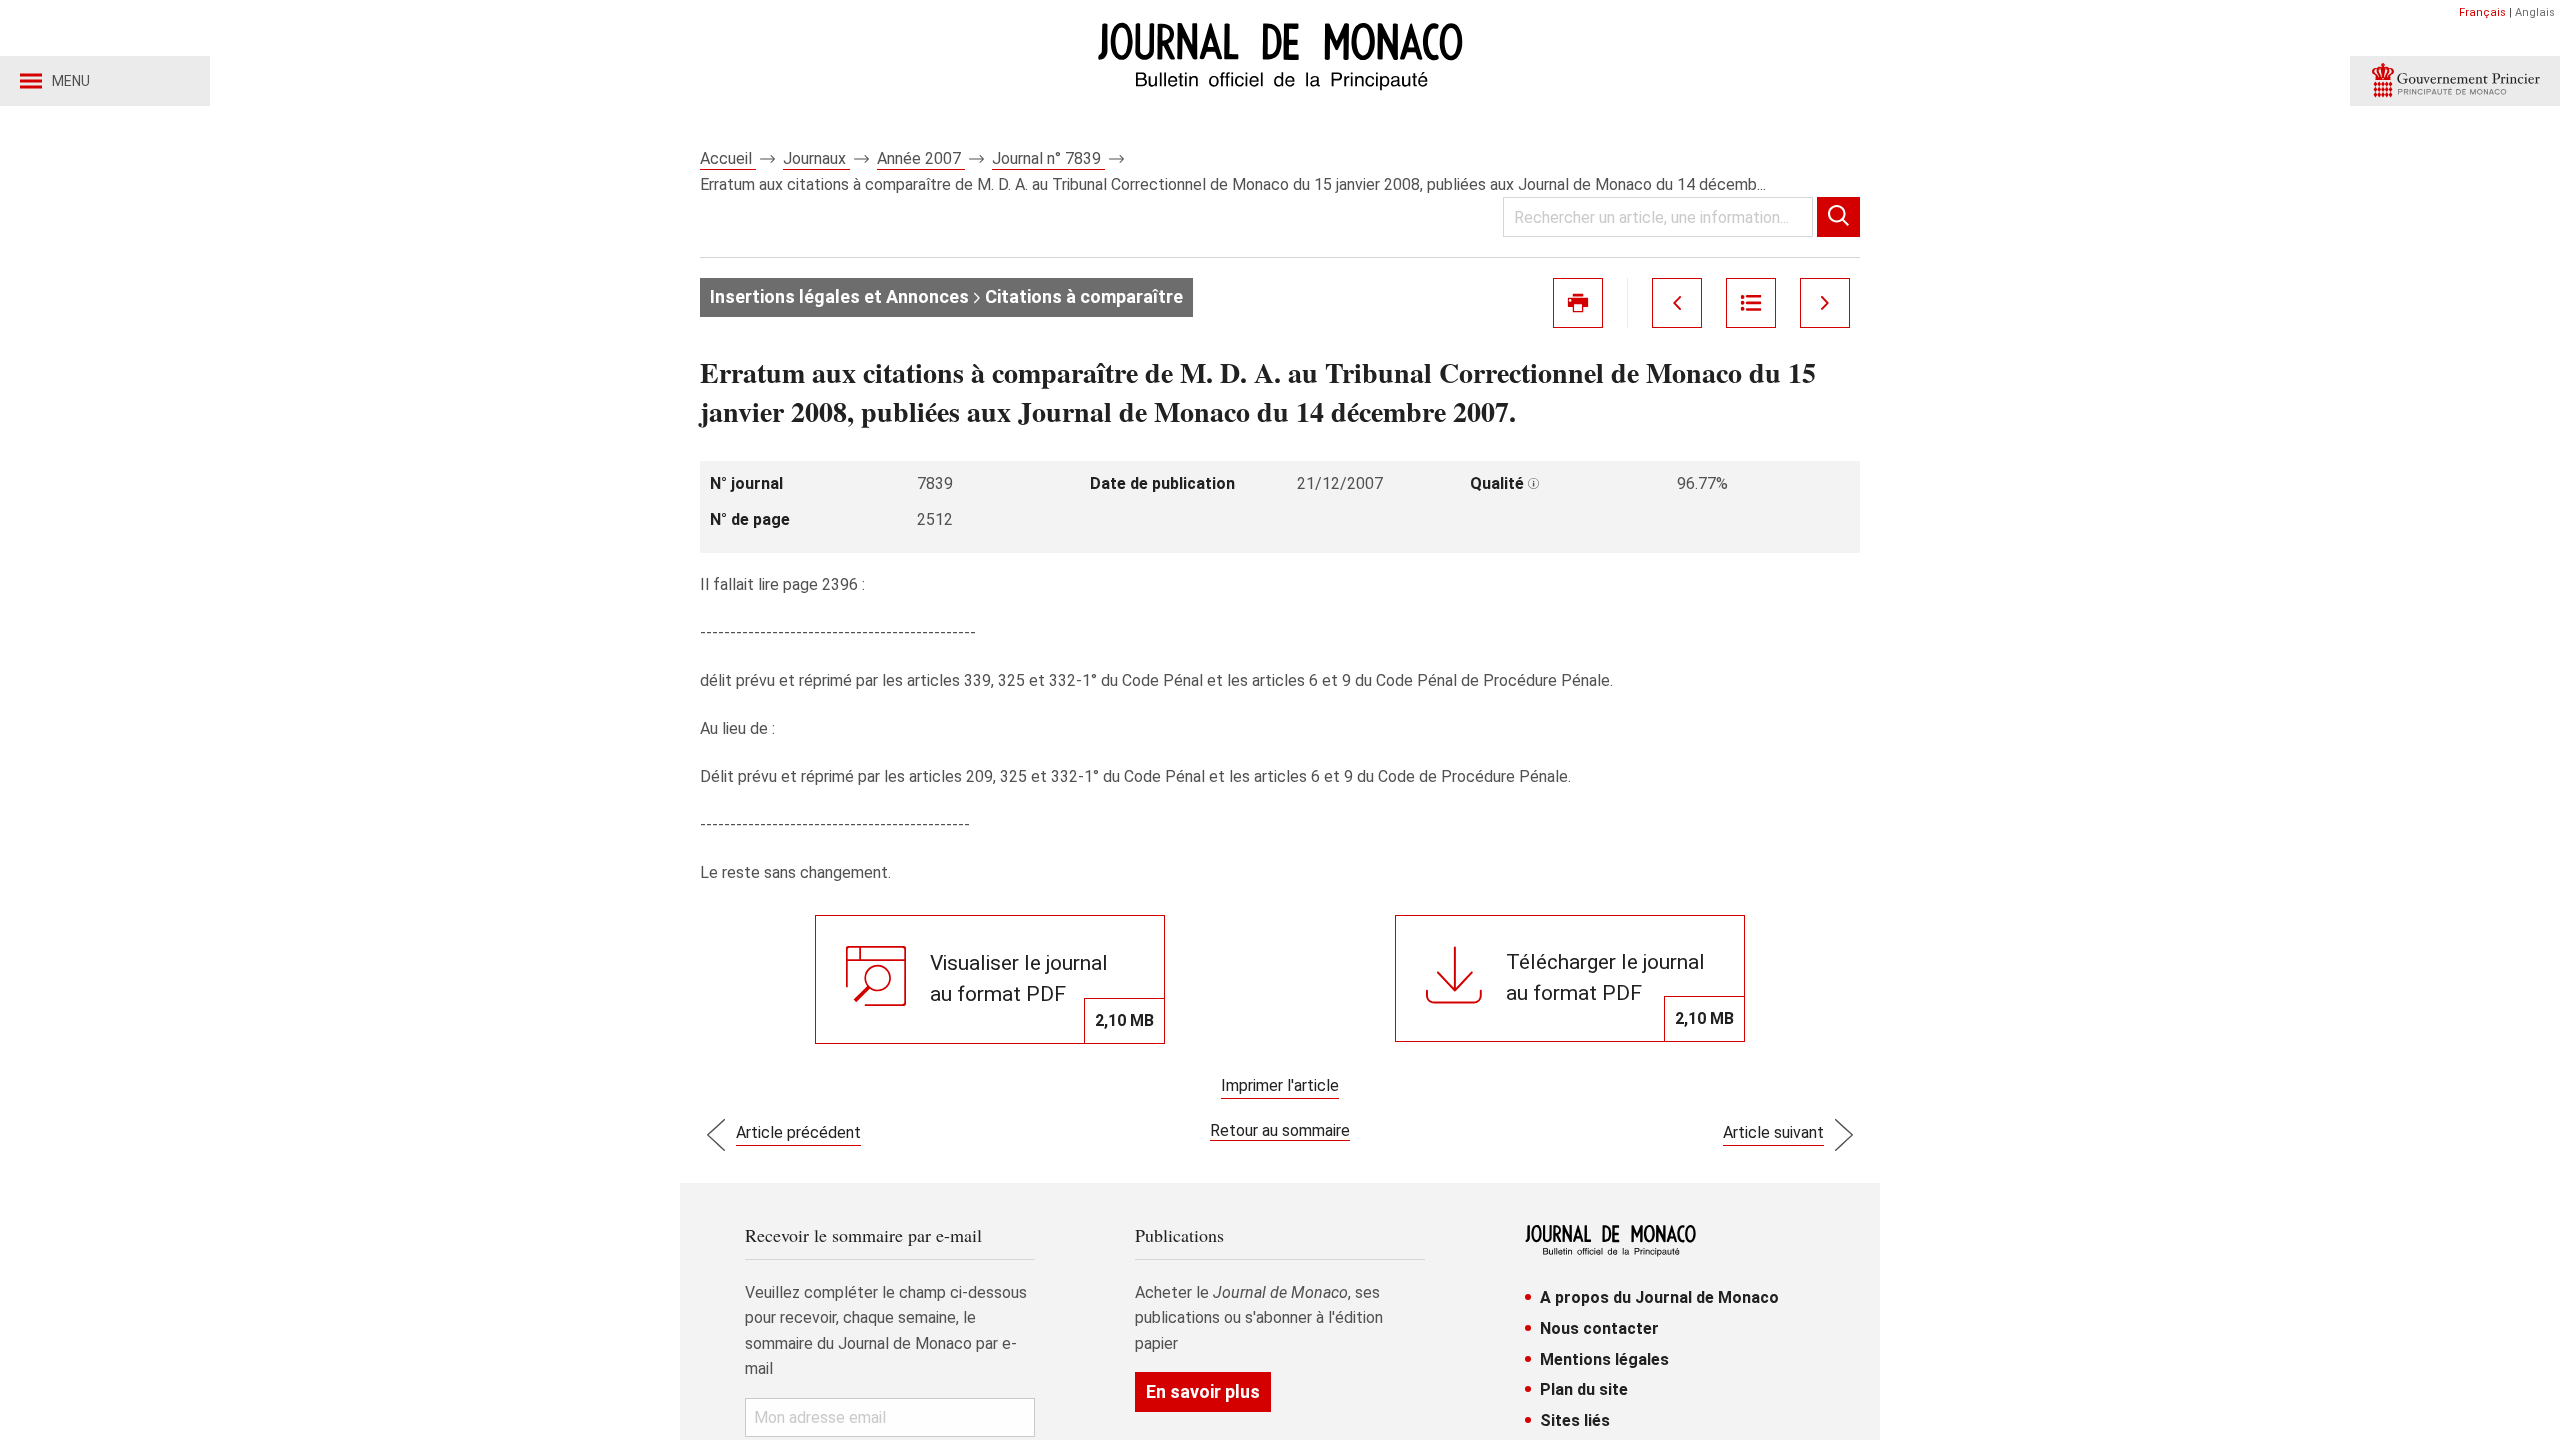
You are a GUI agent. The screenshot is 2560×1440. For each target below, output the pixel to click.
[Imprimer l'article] (1578, 303)
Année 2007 (921, 158)
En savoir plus (1203, 1391)
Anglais (2535, 12)
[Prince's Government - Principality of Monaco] (2455, 81)
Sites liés (1575, 1420)
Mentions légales (1604, 1359)
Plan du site (1584, 1389)
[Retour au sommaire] (1751, 303)
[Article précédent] (1677, 303)
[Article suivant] (1825, 303)
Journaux (816, 158)
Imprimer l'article (1280, 1085)
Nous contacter (1599, 1328)
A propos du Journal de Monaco (1659, 1297)
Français (2482, 12)
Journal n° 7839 (1048, 158)
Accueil (728, 158)
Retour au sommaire (1280, 1130)
